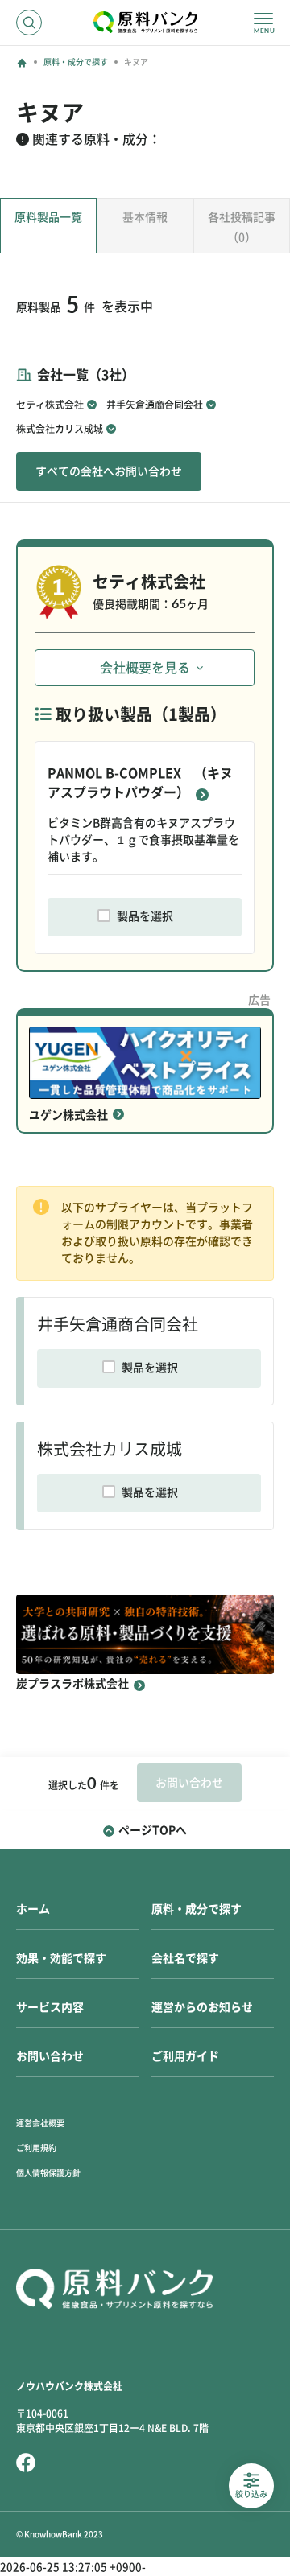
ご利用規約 (36, 2148)
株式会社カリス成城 (60, 429)
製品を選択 (145, 916)
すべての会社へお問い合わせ (109, 471)
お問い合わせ (50, 2056)
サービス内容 (50, 2007)
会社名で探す (185, 1958)
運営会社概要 (40, 2123)
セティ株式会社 (50, 405)
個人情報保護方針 (48, 2173)
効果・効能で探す (61, 1958)
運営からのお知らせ (202, 2007)
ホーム (33, 1909)
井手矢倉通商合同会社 (155, 405)
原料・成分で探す (76, 62)
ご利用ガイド (185, 2056)
